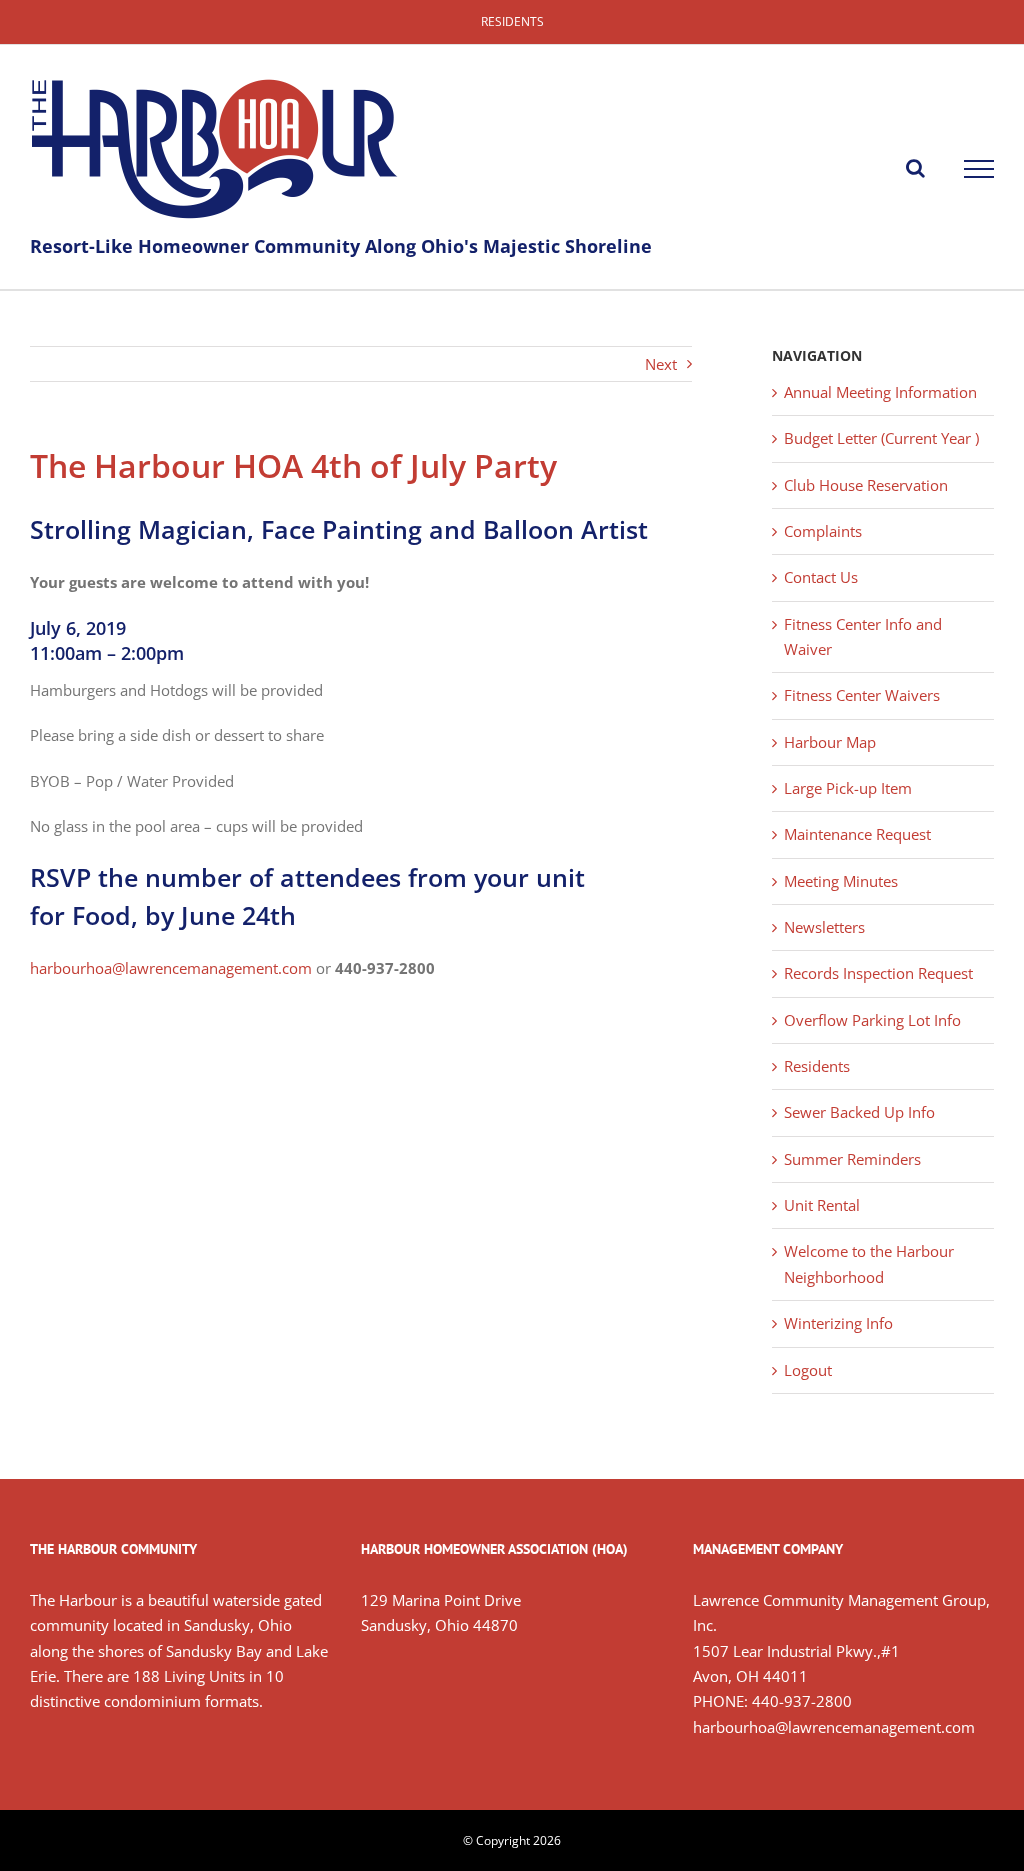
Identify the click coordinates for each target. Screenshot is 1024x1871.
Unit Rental (822, 1205)
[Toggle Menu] (979, 169)
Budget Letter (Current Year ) (881, 438)
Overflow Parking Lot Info (872, 1020)
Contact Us (821, 577)
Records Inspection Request (878, 973)
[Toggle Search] (915, 168)
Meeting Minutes (841, 881)
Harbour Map (830, 742)
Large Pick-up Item (848, 788)
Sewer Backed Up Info (859, 1112)
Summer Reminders (852, 1159)
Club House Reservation (866, 485)
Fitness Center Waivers (862, 695)
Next (661, 364)
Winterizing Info (838, 1323)
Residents (817, 1066)
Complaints (823, 531)
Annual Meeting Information (880, 392)
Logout (808, 1370)
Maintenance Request (857, 834)
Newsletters (824, 927)
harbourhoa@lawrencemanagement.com (171, 968)
